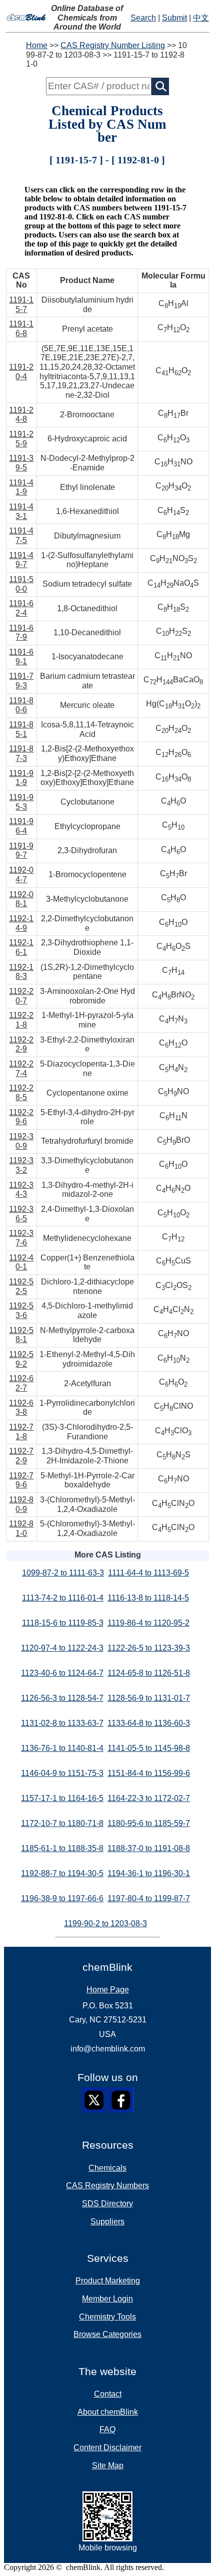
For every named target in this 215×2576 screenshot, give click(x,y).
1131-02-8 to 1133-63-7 (62, 1723)
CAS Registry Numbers (107, 2185)
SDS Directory (107, 2204)
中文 (201, 18)
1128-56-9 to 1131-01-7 (149, 1698)
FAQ (107, 2429)
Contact (108, 2394)
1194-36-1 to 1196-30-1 (149, 1873)
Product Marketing (108, 2281)
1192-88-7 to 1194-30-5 (62, 1873)
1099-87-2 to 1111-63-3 (63, 1573)
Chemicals (107, 2168)
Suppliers (107, 2222)
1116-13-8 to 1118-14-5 (148, 1598)
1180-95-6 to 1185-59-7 (149, 1823)
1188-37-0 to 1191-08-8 (149, 1848)
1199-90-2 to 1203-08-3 (105, 1923)
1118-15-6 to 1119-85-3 (63, 1623)
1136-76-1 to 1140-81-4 (62, 1748)
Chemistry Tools (107, 2317)
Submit (174, 18)
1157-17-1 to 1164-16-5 (62, 1798)
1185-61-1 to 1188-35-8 (62, 1848)
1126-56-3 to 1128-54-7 (62, 1698)
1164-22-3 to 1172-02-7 (149, 1798)
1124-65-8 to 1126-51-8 (149, 1673)
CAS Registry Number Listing (113, 45)
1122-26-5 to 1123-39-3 (149, 1648)
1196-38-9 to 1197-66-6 (62, 1898)
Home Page (108, 1990)
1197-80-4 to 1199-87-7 (149, 1898)
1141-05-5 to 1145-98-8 (149, 1748)
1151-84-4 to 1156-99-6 (149, 1773)
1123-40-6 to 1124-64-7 (62, 1673)
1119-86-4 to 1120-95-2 (148, 1623)
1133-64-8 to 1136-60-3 (149, 1723)
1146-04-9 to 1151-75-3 (62, 1773)
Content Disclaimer (107, 2448)
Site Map (108, 2466)
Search (143, 18)
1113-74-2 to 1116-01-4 (63, 1598)
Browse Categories (107, 2334)
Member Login (107, 2299)
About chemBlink (108, 2412)
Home (37, 45)
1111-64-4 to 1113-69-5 (148, 1573)
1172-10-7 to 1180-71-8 (62, 1823)
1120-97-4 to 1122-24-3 (62, 1648)
